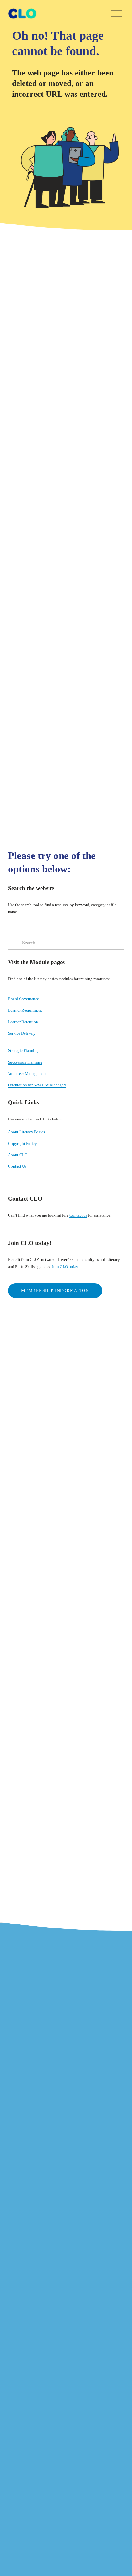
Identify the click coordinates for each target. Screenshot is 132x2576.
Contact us (78, 1215)
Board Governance (23, 999)
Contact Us (17, 1166)
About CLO (18, 1155)
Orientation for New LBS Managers (37, 1085)
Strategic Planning (23, 1050)
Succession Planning (25, 1062)
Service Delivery (22, 1033)
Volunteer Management (27, 1074)
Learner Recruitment (25, 1010)
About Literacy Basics (26, 1132)
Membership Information (55, 1291)
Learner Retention (23, 1022)
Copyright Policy (22, 1143)
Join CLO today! (66, 1267)
